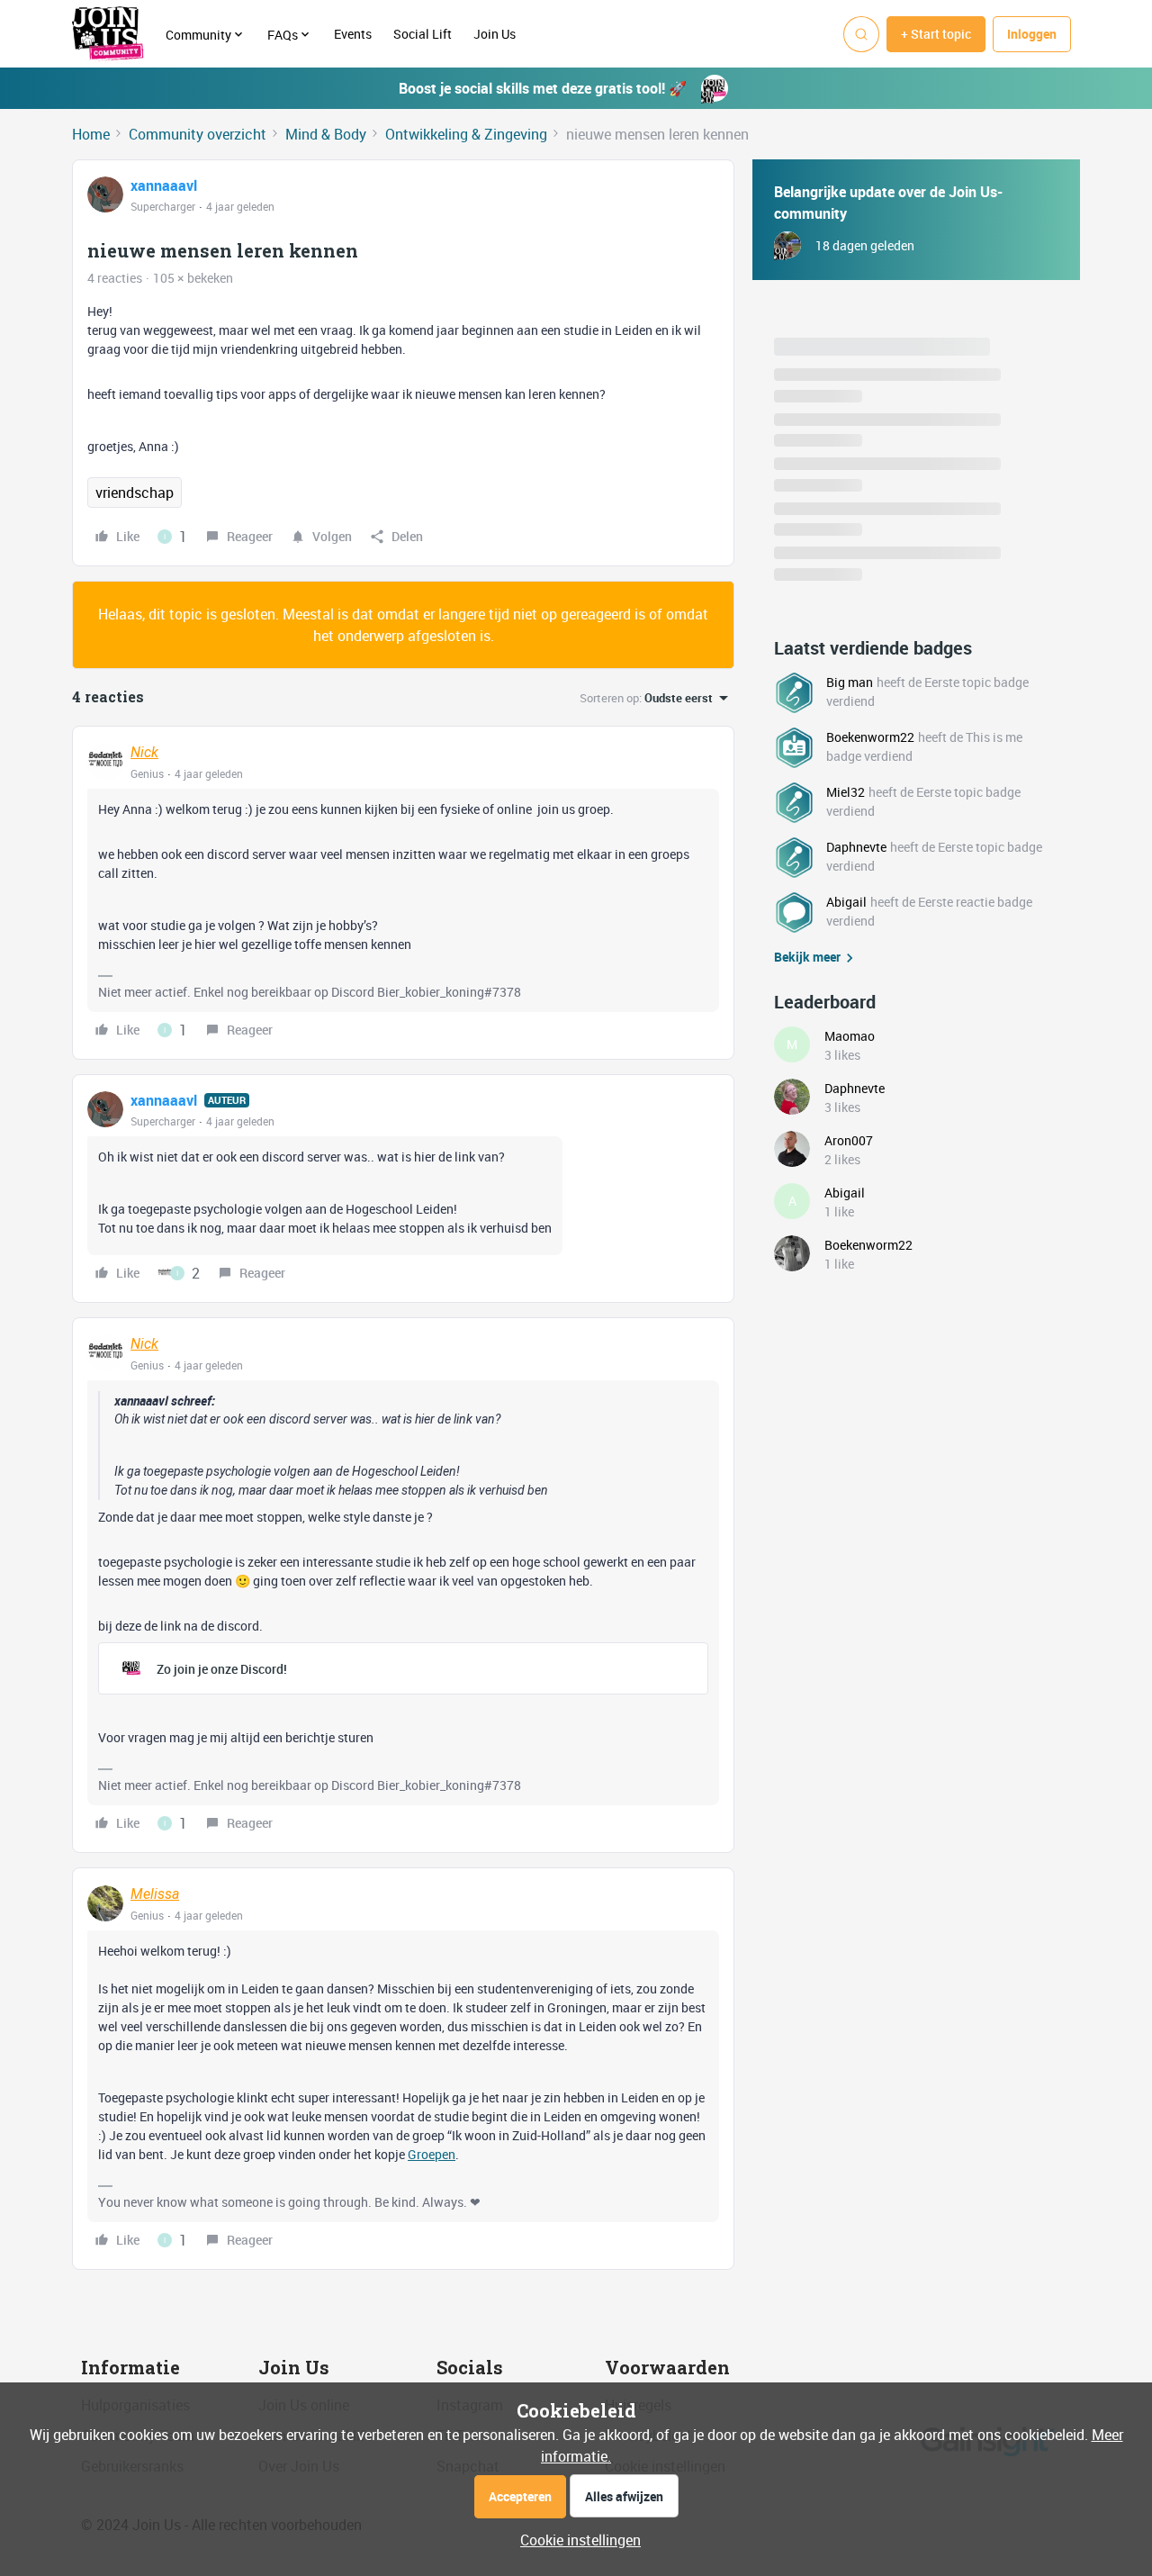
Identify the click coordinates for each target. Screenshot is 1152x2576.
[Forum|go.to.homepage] (108, 34)
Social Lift (423, 34)
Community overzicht (198, 134)
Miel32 (846, 792)
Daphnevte (856, 847)
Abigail (846, 902)
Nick (144, 752)
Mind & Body (326, 134)
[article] (403, 893)
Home (91, 134)
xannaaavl (164, 185)
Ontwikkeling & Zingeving (466, 134)
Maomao (850, 1036)
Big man (850, 682)
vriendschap (135, 493)
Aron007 (849, 1140)
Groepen (432, 2154)
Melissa (155, 1894)
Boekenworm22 (870, 737)
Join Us (496, 34)
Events (353, 34)
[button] (936, 34)
